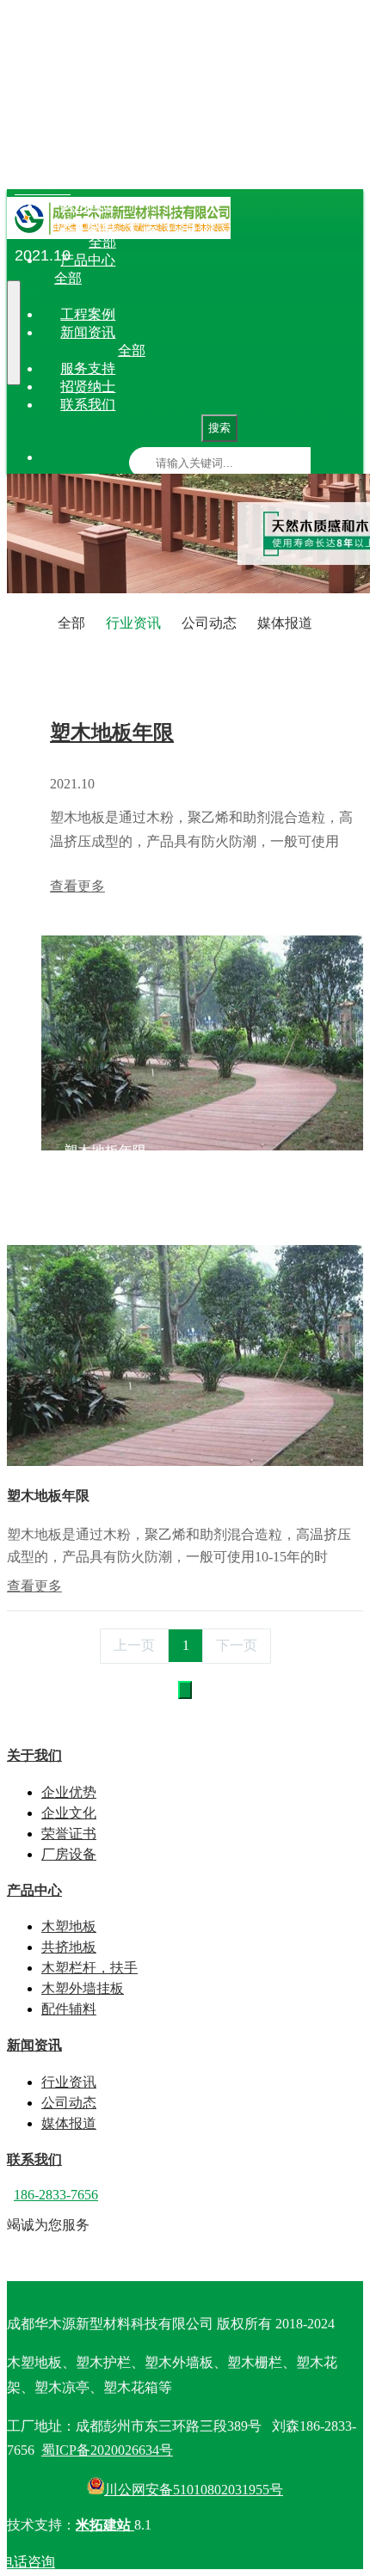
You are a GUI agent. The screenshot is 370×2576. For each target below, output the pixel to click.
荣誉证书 (264, 242)
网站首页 (88, 206)
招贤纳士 (88, 386)
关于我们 (88, 224)
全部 (102, 242)
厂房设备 (323, 242)
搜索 (219, 428)
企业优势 (147, 242)
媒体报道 (293, 350)
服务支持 (88, 368)
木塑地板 (113, 278)
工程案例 (88, 314)
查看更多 (77, 886)
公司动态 (235, 350)
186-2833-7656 (56, 2195)
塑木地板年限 (112, 733)
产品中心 (88, 260)
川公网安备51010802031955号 (194, 2490)
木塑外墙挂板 (83, 1988)
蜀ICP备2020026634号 (107, 2450)
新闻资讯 (88, 332)
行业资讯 (176, 350)
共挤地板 (171, 278)
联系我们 (88, 405)
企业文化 (206, 242)
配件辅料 (219, 296)
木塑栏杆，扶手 (250, 278)
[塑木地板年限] (185, 1461)
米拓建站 (105, 2525)
